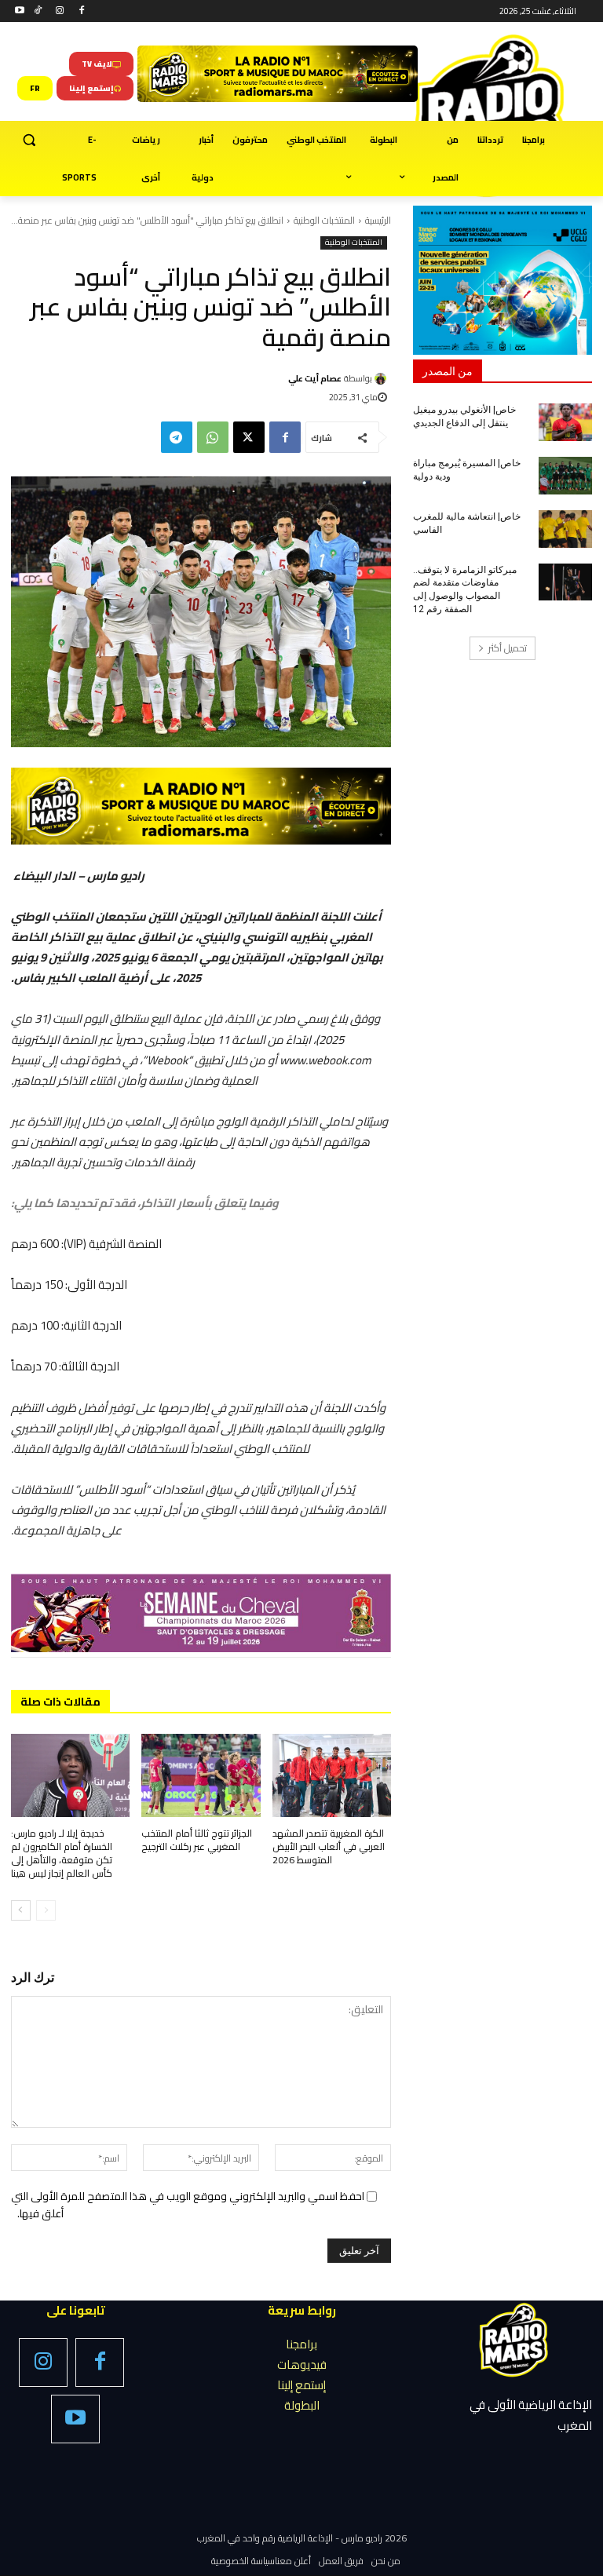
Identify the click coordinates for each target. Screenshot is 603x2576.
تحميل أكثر (508, 648)
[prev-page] (46, 1910)
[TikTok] (38, 11)
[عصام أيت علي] (383, 379)
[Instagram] (60, 11)
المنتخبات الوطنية (324, 220)
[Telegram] (177, 437)
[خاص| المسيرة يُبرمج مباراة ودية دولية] (565, 476)
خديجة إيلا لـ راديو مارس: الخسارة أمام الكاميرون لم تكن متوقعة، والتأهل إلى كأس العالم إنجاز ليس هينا (62, 1853)
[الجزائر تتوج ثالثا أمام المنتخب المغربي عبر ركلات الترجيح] (201, 1775)
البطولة (302, 2405)
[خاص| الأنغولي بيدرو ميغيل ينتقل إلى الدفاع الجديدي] (565, 422)
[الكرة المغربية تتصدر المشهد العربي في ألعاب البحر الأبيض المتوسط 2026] (332, 1775)
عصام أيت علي (315, 378)
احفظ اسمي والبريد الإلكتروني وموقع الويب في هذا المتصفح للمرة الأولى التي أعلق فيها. (188, 2205)
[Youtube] (20, 11)
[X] (249, 437)
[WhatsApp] (213, 437)
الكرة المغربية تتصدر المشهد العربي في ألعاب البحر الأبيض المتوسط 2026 (329, 1846)
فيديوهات (302, 2364)
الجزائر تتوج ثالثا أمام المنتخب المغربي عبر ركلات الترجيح (197, 1840)
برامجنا (301, 2344)
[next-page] (21, 1910)
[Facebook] (81, 11)
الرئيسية (378, 220)
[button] (29, 140)
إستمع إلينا (301, 2385)
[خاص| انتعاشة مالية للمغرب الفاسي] (565, 529)
